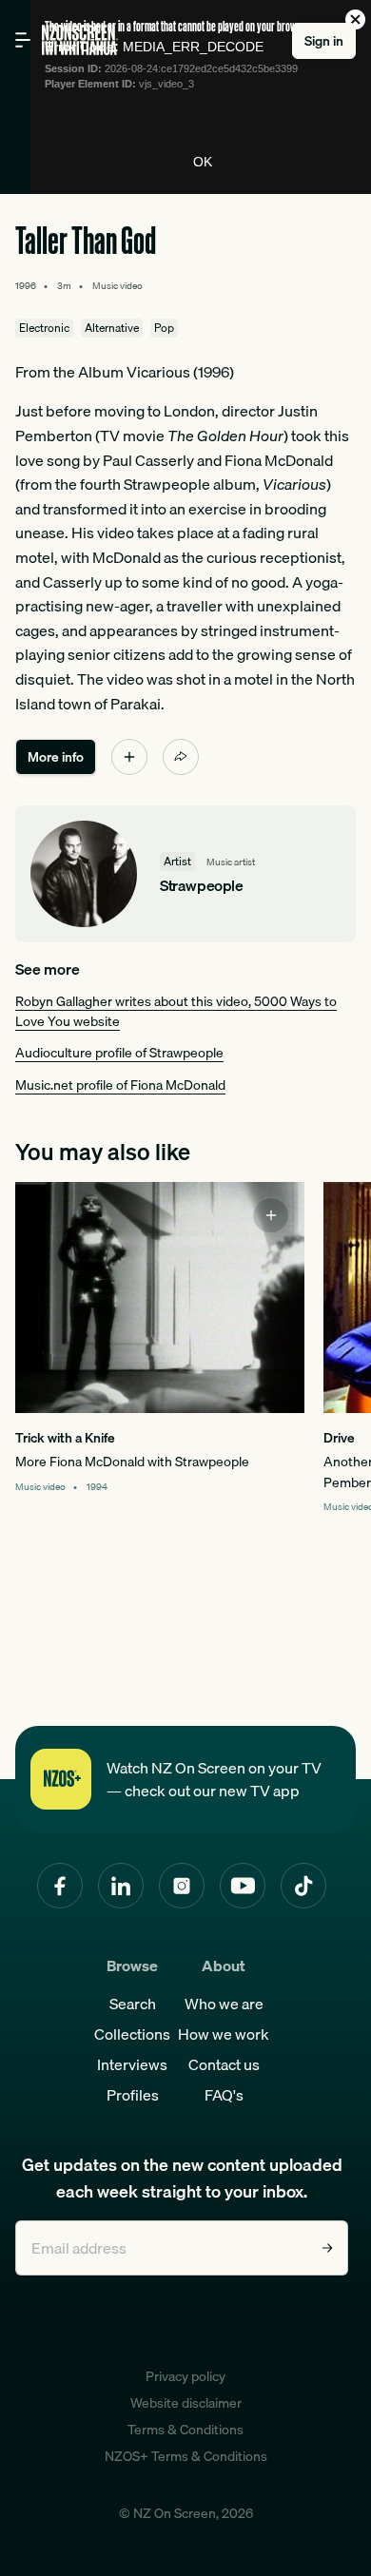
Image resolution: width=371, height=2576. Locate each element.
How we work (224, 2034)
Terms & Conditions (185, 2430)
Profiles (133, 2095)
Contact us (224, 2064)
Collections (132, 2034)
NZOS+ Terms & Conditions (186, 2456)
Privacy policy (185, 2376)
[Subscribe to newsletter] (327, 2248)
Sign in (324, 41)
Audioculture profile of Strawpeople (119, 1053)
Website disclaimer (186, 2403)
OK (203, 162)
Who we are (224, 2004)
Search (133, 2004)
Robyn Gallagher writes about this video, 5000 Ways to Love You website (176, 1011)
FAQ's (224, 2095)
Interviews (132, 2064)
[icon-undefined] (129, 757)
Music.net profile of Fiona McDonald (120, 1085)
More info (56, 757)
